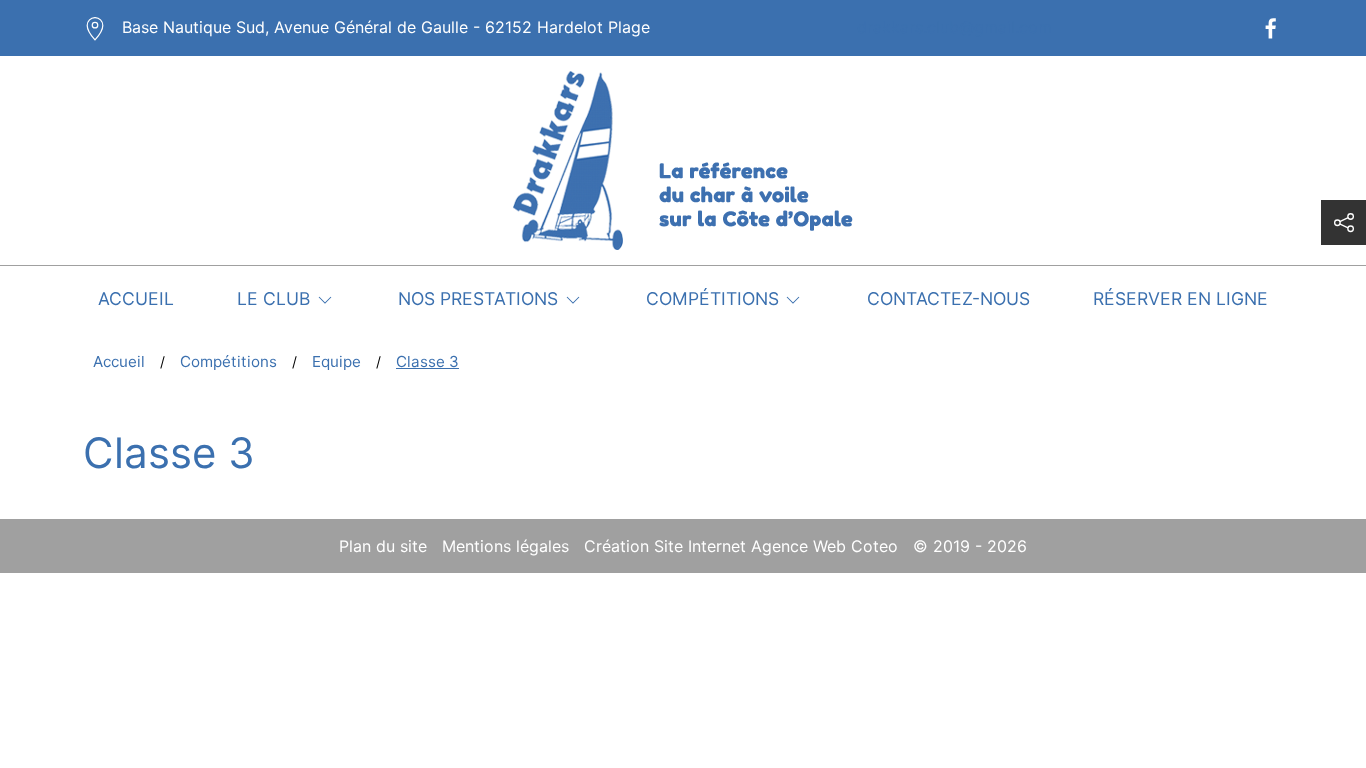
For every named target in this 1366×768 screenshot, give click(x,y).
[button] (1343, 222)
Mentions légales (505, 546)
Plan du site (383, 546)
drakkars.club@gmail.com (954, 27)
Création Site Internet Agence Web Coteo (741, 546)
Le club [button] (273, 298)
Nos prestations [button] (478, 298)
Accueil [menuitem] (136, 298)
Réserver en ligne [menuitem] (1180, 298)
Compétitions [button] (712, 298)
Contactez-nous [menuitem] (948, 298)
